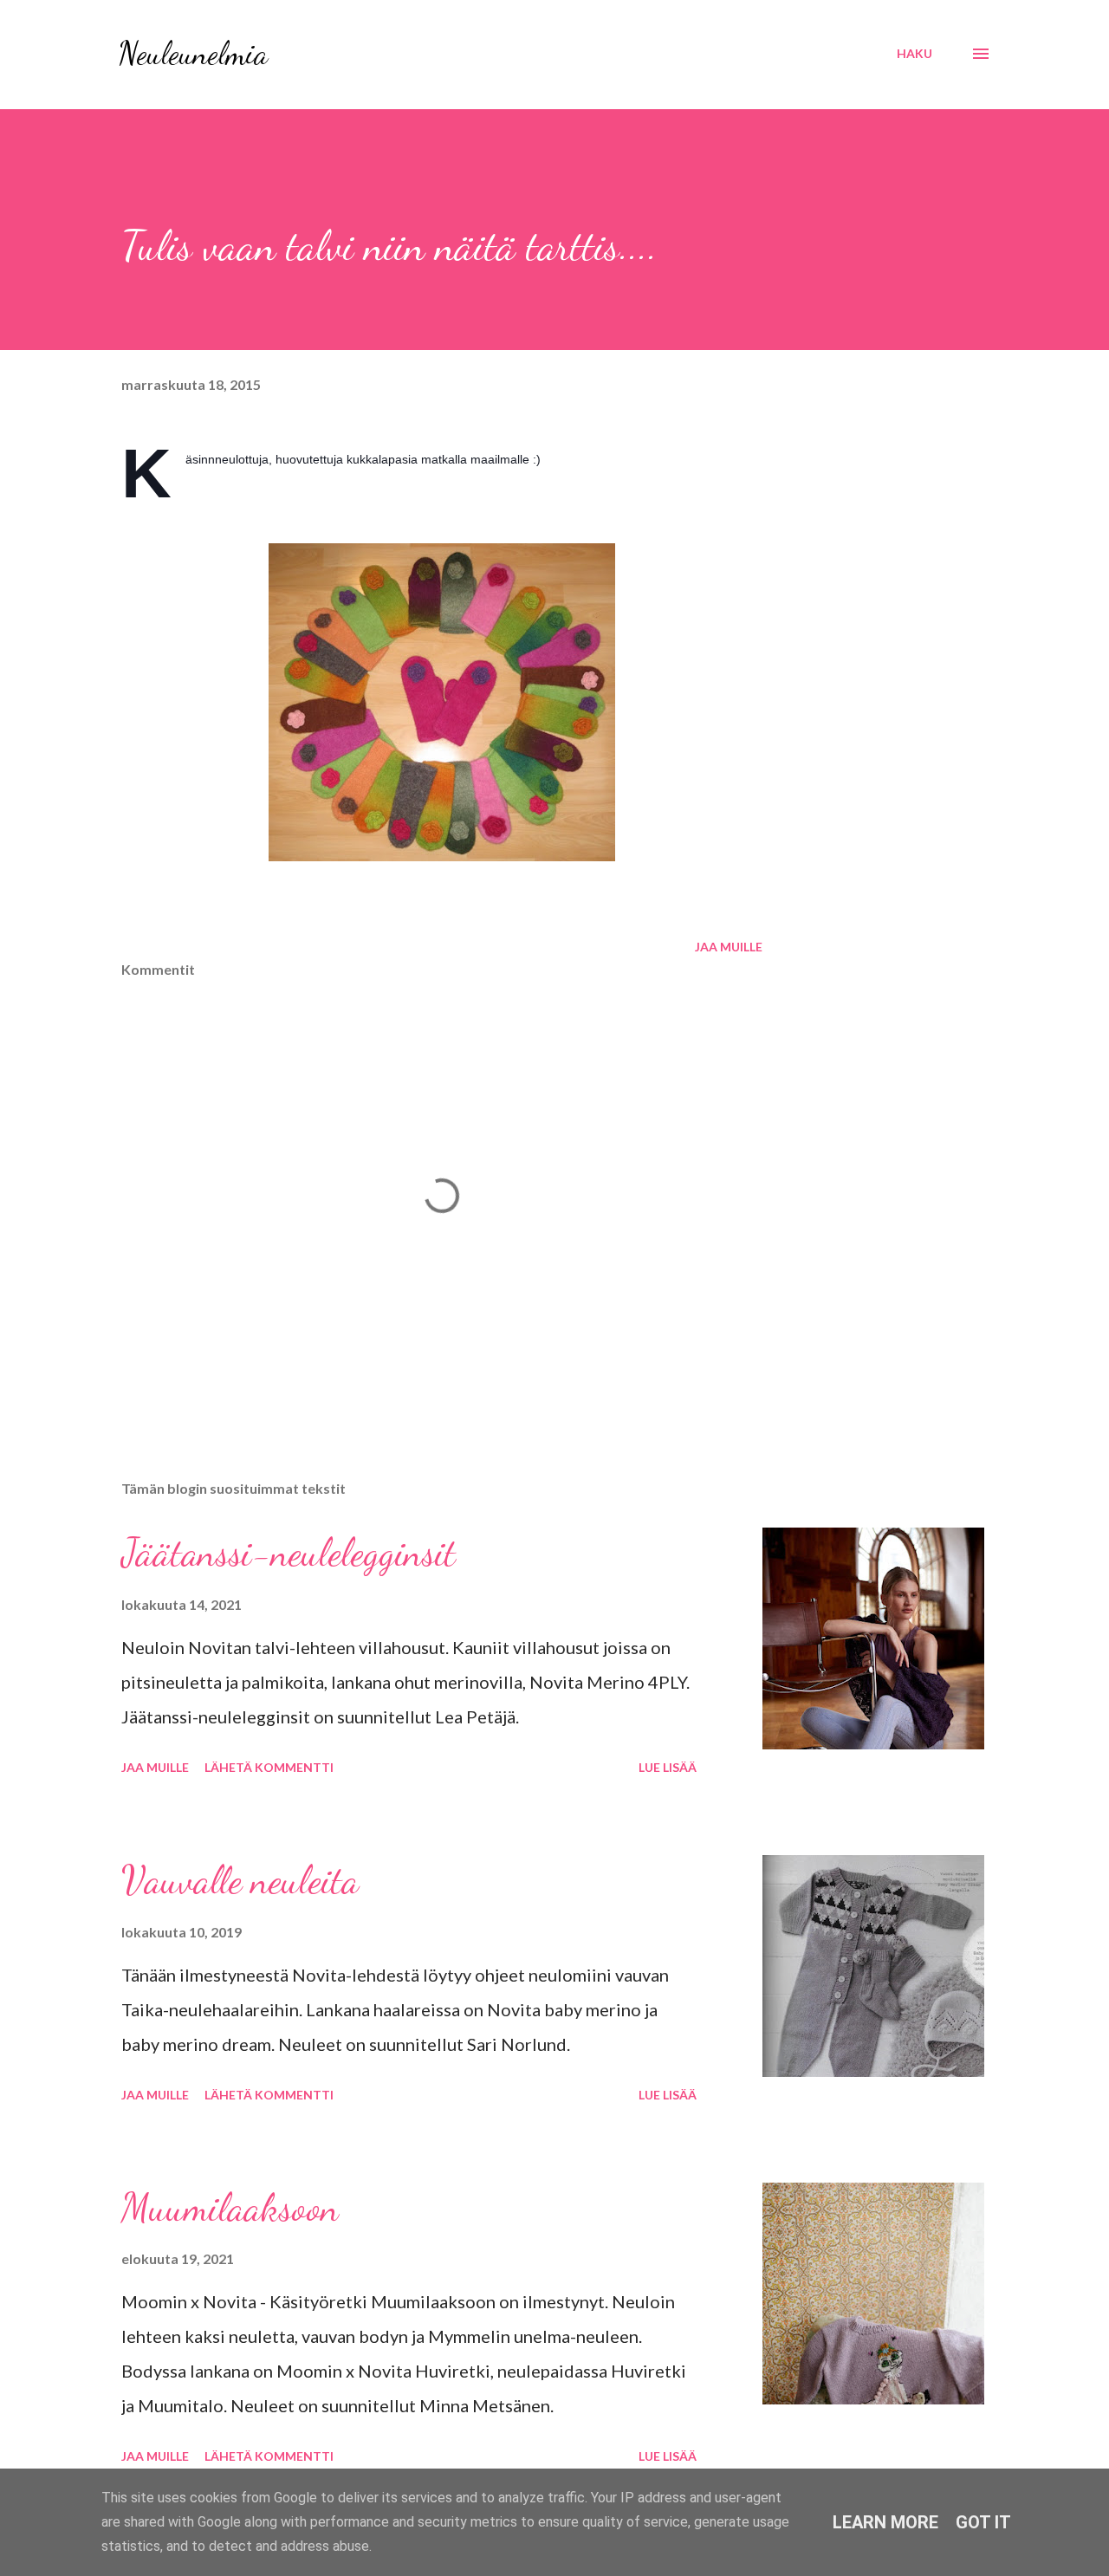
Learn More (885, 2522)
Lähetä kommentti (269, 1767)
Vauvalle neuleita (240, 1880)
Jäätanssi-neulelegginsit (289, 1553)
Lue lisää (668, 1767)
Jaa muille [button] (729, 947)
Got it (983, 2522)
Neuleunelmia (193, 53)
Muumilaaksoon (230, 2208)
